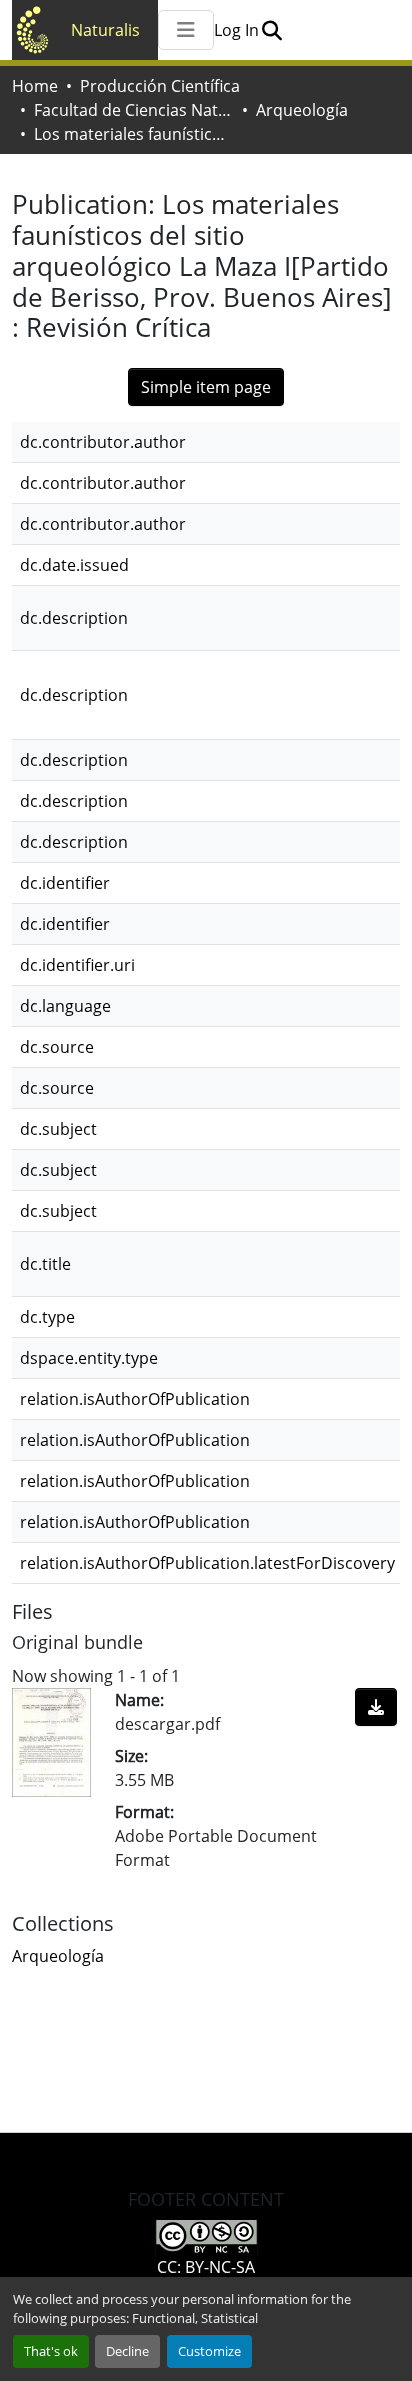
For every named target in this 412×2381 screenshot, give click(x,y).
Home (35, 86)
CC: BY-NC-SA (206, 2267)
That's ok (51, 2351)
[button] (271, 30)
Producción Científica (160, 86)
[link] (376, 1707)
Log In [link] (236, 30)
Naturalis (105, 30)
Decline (127, 2351)
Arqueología (302, 110)
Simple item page (206, 387)
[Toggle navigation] (186, 30)
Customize (209, 2351)
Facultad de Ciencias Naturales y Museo (134, 110)
